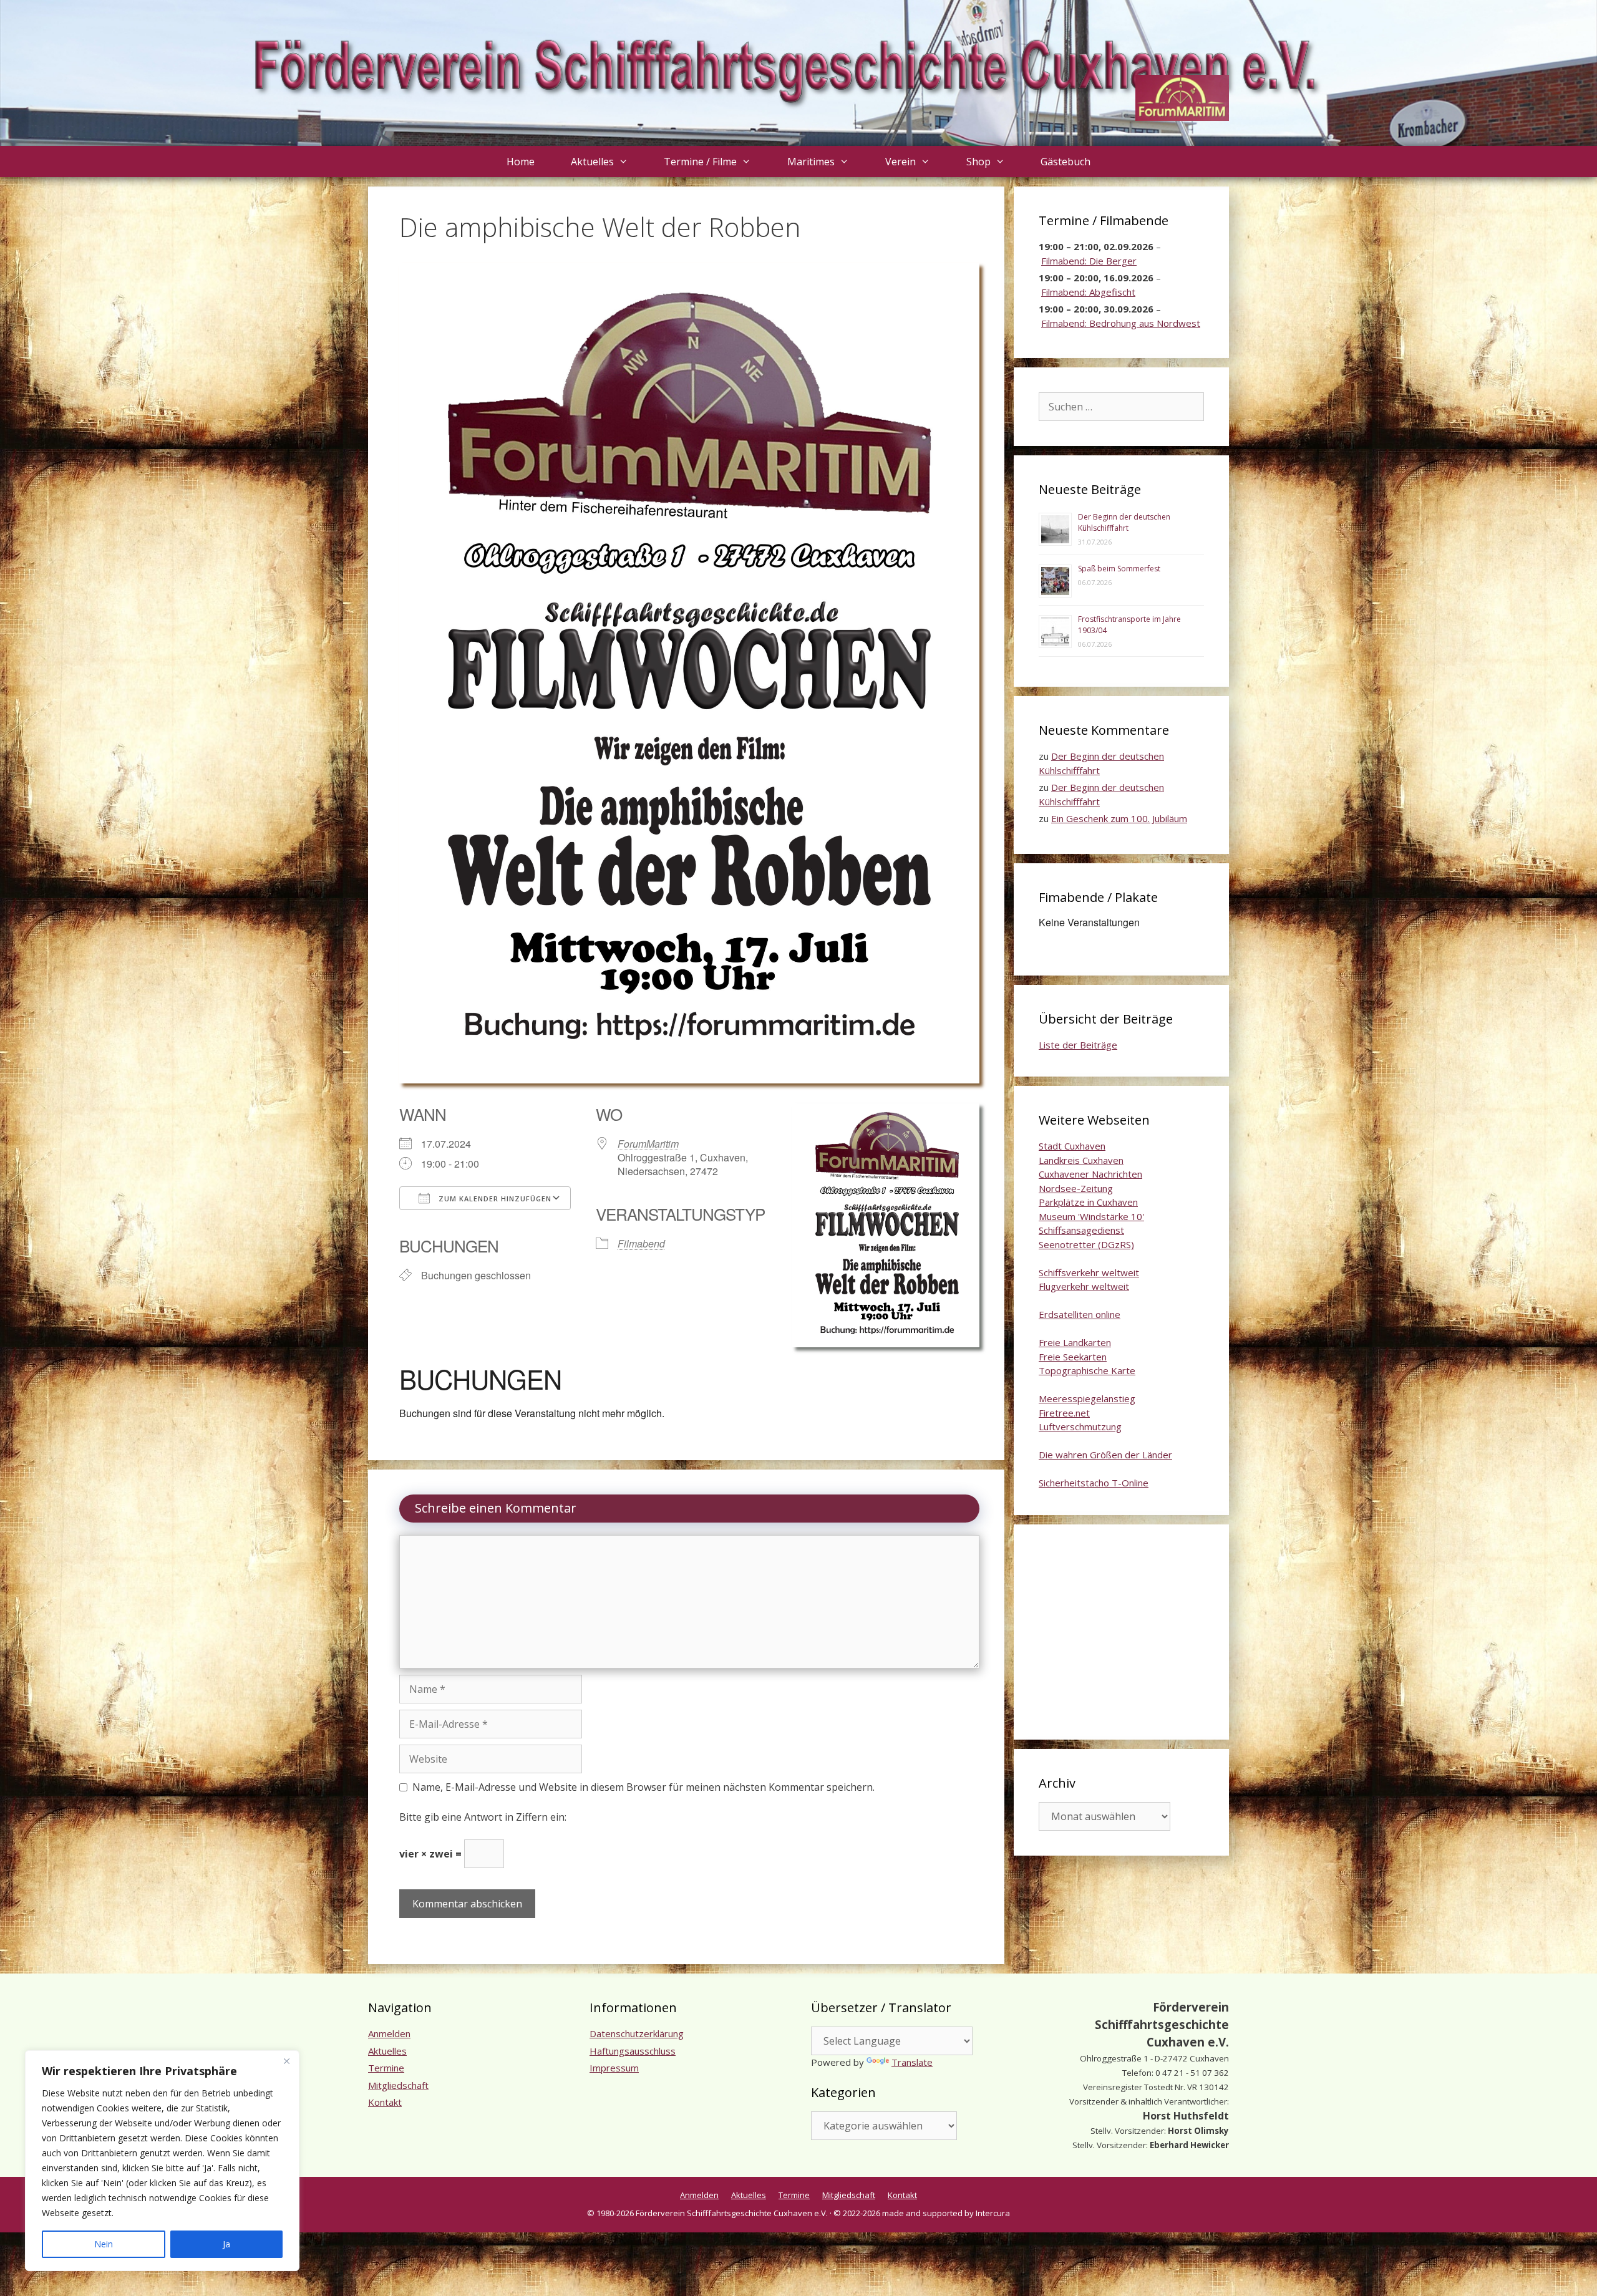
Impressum (614, 2068)
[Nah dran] (286, 2061)
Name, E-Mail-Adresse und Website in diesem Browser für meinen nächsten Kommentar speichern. (643, 1787)
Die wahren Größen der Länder (1105, 1455)
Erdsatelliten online (1080, 1314)
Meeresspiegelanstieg (1087, 1398)
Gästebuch (1065, 162)
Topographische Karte (1087, 1370)
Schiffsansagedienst (1081, 1230)
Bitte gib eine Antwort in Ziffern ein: (483, 1817)
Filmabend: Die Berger (1089, 261)
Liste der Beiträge (1078, 1045)
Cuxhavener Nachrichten (1090, 1174)
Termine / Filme (700, 162)
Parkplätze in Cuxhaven (1088, 1202)
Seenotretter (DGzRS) (1086, 1244)
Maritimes (811, 162)
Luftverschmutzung (1080, 1427)
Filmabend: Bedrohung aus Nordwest (1121, 323)
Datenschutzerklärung (637, 2033)
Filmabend (641, 1243)
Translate (912, 2062)
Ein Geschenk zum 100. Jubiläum (1119, 818)
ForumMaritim (648, 1144)
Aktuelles (592, 162)
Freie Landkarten (1075, 1342)
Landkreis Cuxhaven (1081, 1160)
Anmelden (389, 2033)
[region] (162, 2161)
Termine (386, 2068)
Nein (104, 2244)
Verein (900, 162)
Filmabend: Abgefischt (1088, 292)
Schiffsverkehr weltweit (1089, 1272)
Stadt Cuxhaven (1072, 1146)
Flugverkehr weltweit (1084, 1286)
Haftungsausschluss (633, 2051)
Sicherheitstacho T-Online (1094, 1483)
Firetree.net (1064, 1413)
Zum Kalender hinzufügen (494, 1199)
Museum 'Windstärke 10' (1091, 1216)
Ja (226, 2244)
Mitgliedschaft (398, 2085)
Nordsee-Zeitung (1076, 1188)
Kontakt (385, 2102)
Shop (978, 162)
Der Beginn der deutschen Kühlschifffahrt (1124, 522)
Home (521, 162)
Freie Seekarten (1073, 1357)
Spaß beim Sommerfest (1119, 569)
